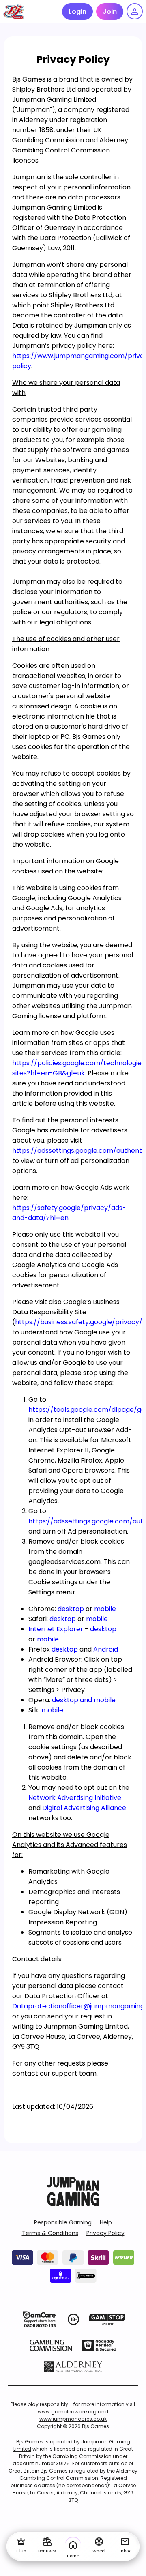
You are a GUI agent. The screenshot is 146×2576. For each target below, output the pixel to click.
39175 (63, 2463)
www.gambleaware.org (67, 2412)
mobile (105, 1609)
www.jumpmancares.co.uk (73, 2419)
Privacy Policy (105, 2233)
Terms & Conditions (50, 2233)
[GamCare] (39, 2319)
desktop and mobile (84, 1700)
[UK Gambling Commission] (51, 2345)
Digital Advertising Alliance (84, 1808)
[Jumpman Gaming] (73, 2204)
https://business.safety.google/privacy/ (79, 1322)
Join (110, 12)
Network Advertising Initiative (75, 1798)
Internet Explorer (56, 1629)
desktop (71, 1609)
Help (106, 2222)
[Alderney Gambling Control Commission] (73, 2367)
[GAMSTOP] (107, 2319)
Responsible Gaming (63, 2222)
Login (77, 12)
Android (106, 1649)
